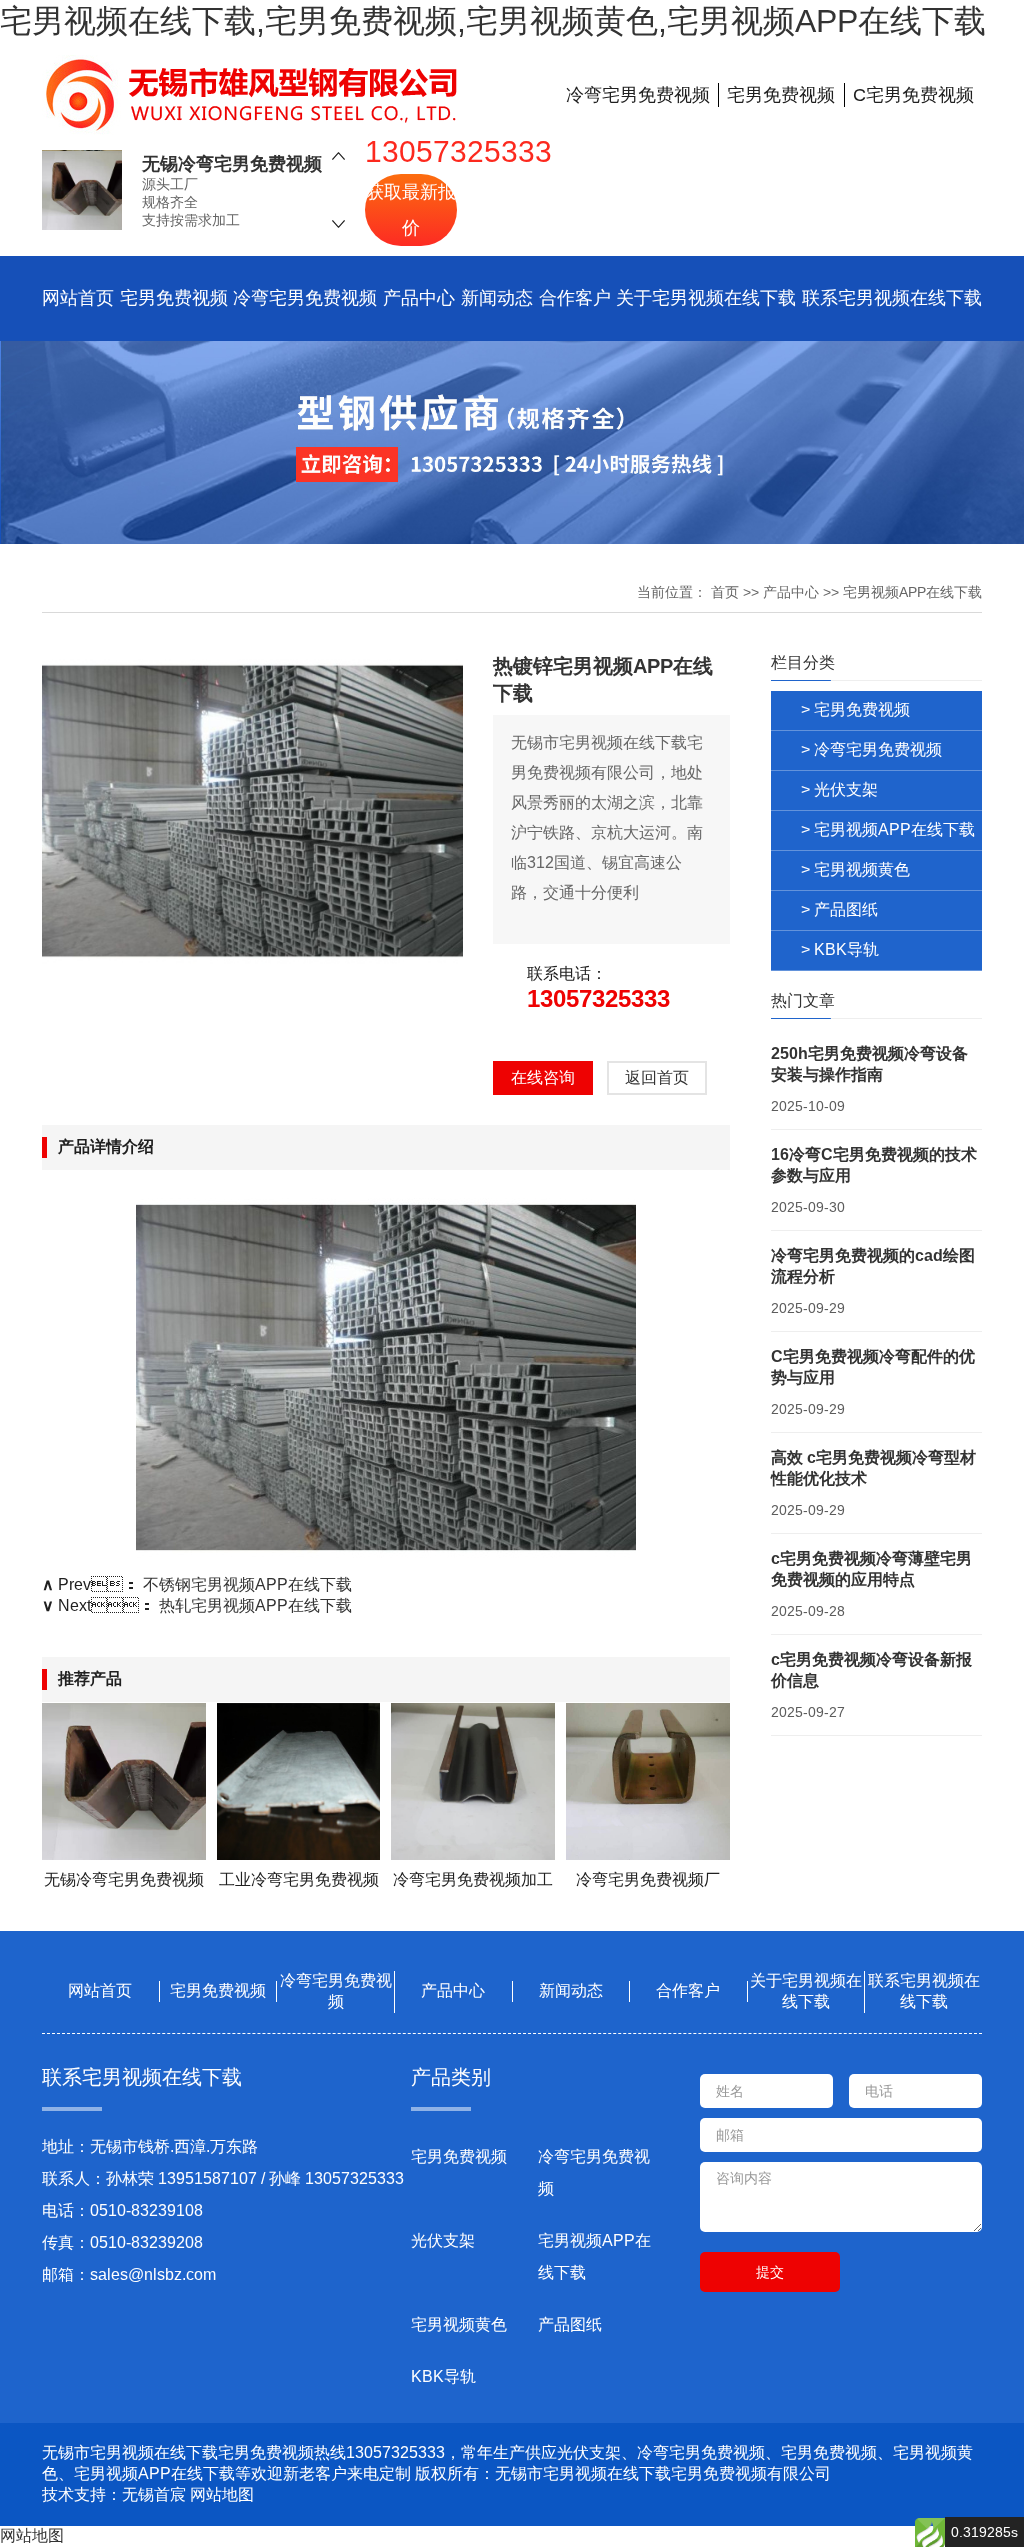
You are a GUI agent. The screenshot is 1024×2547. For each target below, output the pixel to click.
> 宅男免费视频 (855, 709)
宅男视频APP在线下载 (912, 592)
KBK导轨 (443, 2376)
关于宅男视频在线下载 (706, 298)
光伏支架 (443, 2240)
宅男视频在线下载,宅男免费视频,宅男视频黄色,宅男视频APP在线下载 (493, 21)
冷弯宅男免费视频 (305, 298)
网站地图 (222, 2494)
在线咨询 (543, 1077)
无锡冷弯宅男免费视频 (232, 164)
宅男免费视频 (174, 298)
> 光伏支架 (839, 789)
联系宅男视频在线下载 (892, 298)
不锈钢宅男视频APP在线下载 (247, 1584)
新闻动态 (497, 298)
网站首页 (78, 298)
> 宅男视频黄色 (855, 869)
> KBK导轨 (840, 949)
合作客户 (575, 298)
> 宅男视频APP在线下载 (888, 829)
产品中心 (419, 298)
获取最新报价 (411, 210)
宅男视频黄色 (459, 2324)
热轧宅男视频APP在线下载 (255, 1605)
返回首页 (657, 1077)
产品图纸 (570, 2324)
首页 (725, 592)
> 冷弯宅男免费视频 (871, 749)
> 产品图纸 (839, 909)
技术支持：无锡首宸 (114, 2494)
